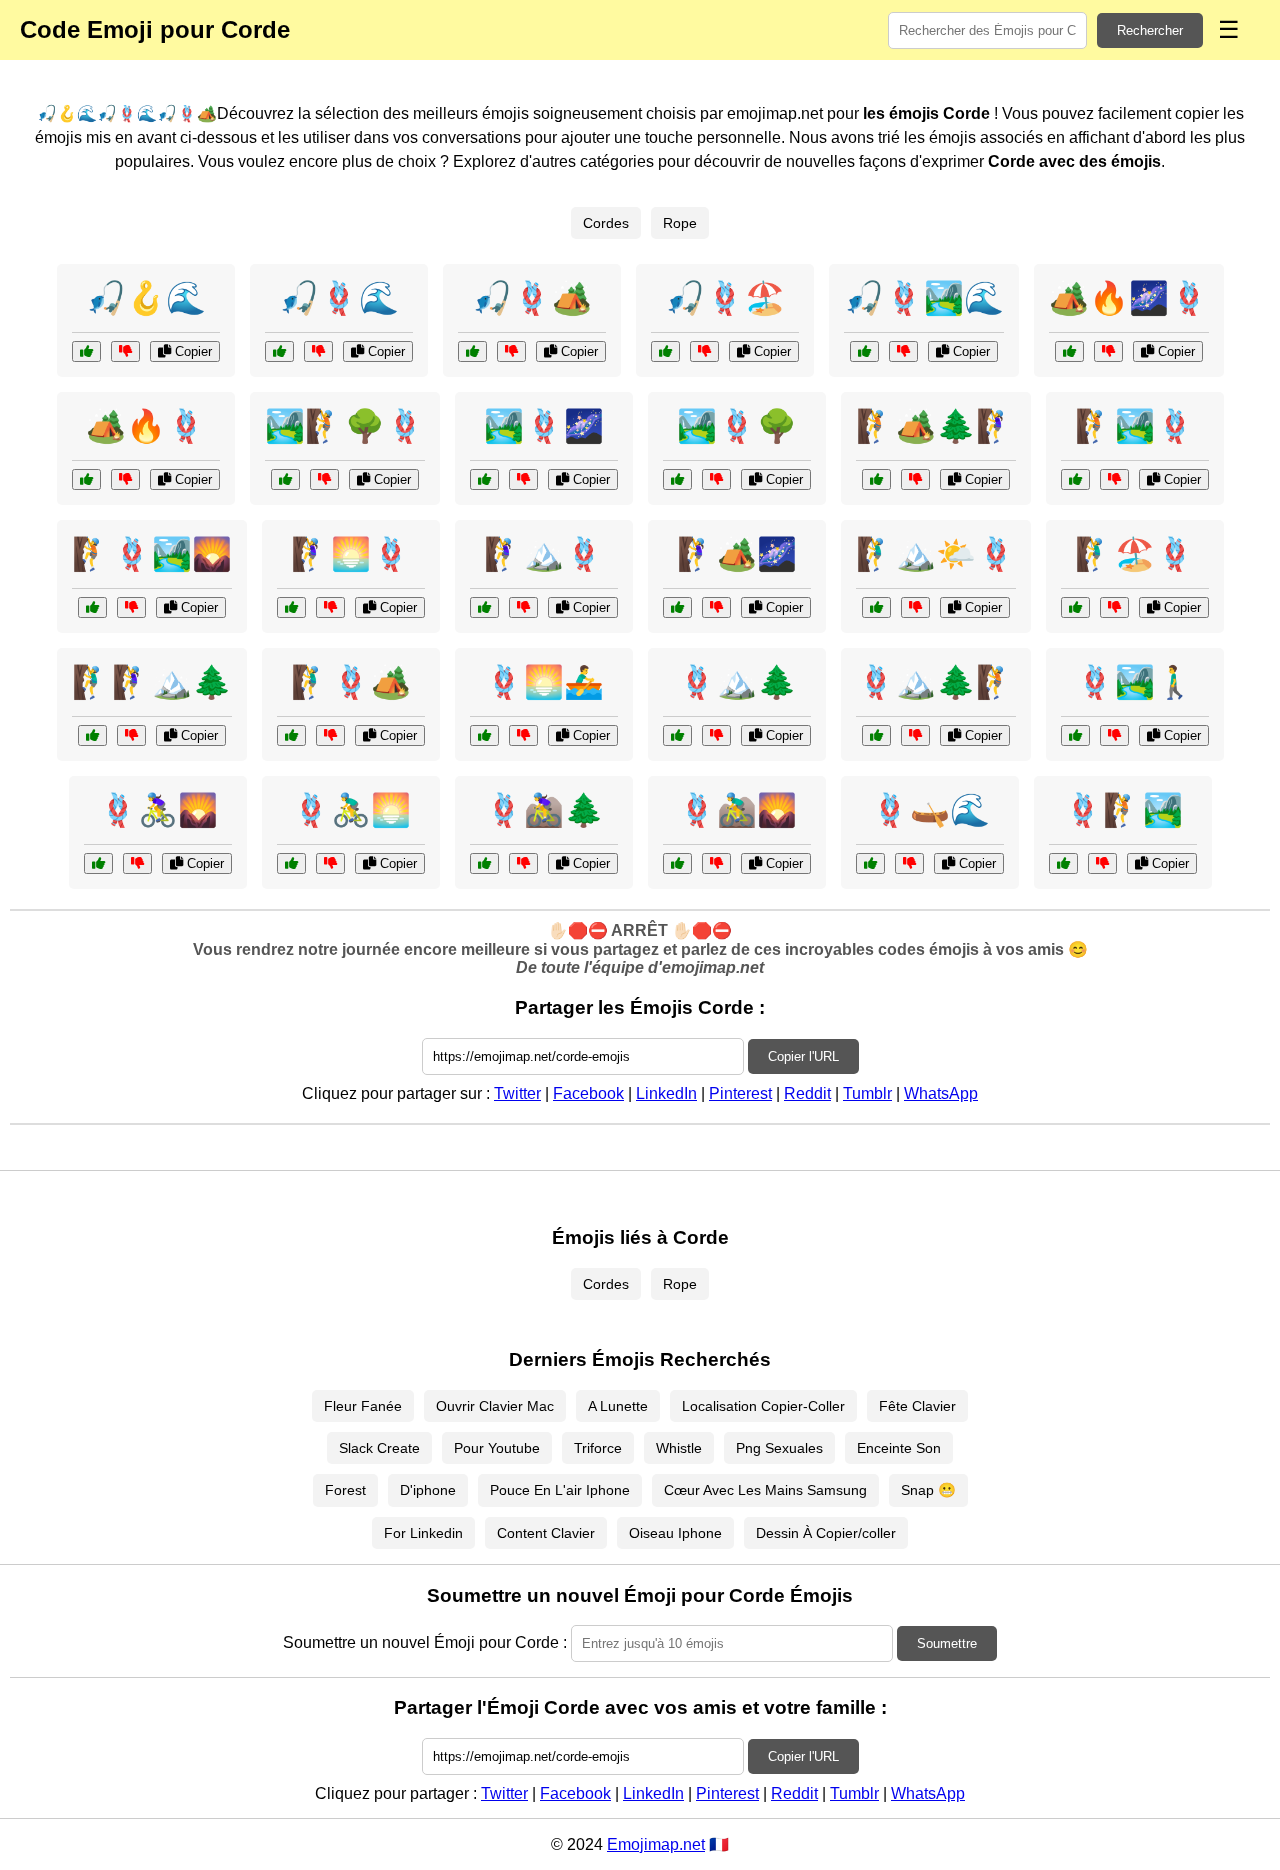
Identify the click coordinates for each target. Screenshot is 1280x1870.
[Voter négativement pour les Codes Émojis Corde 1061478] (511, 351)
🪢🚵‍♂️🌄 (737, 810)
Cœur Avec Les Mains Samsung (765, 1490)
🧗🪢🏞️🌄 (152, 554)
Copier (191, 351)
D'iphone (428, 1490)
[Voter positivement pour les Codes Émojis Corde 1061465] (870, 863)
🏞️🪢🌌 (544, 426)
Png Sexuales (779, 1448)
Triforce (598, 1448)
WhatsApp (941, 1093)
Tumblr (867, 1093)
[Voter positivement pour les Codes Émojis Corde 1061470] (876, 735)
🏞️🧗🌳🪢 (345, 426)
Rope (680, 223)
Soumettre (947, 1643)
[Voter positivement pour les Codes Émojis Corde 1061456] (1063, 863)
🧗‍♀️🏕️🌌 (737, 554)
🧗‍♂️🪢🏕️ (351, 682)
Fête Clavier (917, 1406)
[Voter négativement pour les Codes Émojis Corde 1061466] (324, 479)
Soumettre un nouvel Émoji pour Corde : (425, 1642)
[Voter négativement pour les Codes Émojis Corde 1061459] (716, 863)
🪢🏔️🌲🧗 (936, 682)
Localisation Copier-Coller (763, 1406)
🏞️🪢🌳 (737, 426)
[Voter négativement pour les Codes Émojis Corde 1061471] (131, 607)
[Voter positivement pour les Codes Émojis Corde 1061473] (86, 479)
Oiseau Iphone (675, 1533)
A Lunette (618, 1406)
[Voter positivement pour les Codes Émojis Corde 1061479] (98, 863)
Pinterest (740, 1093)
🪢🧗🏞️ (1123, 810)
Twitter (517, 1093)
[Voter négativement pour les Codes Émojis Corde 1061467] (330, 863)
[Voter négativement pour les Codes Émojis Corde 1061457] (131, 735)
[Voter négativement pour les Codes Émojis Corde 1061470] (915, 735)
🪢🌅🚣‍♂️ (544, 682)
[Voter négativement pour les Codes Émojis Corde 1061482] (716, 735)
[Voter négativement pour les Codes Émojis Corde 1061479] (137, 863)
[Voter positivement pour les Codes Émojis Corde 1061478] (472, 351)
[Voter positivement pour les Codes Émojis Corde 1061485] (291, 607)
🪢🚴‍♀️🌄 (158, 810)
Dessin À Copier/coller (826, 1533)
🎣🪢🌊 (339, 298)
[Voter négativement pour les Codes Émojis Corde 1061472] (523, 863)
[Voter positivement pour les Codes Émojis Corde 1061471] (92, 607)
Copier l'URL (803, 1056)
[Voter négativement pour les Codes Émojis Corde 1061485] (330, 607)
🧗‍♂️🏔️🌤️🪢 (936, 554)
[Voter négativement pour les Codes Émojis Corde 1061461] (915, 479)
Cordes (606, 223)
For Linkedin (423, 1533)
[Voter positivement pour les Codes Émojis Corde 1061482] (677, 735)
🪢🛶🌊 (930, 810)
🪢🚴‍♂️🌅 (351, 810)
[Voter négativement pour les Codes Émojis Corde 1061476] (716, 479)
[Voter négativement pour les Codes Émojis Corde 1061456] (1102, 863)
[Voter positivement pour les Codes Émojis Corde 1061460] (1069, 351)
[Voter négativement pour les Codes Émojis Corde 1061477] (523, 607)
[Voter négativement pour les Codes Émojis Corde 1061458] (125, 351)
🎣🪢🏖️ (725, 298)
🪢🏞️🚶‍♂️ (1135, 682)
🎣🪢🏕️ (532, 298)
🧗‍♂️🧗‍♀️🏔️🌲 (152, 682)
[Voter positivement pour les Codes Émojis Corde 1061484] (484, 479)
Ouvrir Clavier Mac (495, 1406)
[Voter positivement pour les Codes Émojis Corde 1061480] (1075, 479)
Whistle (679, 1448)
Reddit (807, 1093)
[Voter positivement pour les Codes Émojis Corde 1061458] (86, 351)
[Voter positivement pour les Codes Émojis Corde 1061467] (291, 863)
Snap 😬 (928, 1490)
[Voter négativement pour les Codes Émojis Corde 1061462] (1114, 735)
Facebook (588, 1093)
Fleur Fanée (363, 1406)
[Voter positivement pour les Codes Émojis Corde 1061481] (279, 351)
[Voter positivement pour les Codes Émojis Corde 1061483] (291, 735)
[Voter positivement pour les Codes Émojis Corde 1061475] (484, 735)
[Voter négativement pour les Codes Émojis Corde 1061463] (704, 351)
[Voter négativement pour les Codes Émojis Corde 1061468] (716, 607)
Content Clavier (546, 1533)
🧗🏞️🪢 (1135, 426)
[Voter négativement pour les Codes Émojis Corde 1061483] (330, 735)
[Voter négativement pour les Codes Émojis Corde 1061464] (915, 607)
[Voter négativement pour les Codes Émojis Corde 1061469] (903, 351)
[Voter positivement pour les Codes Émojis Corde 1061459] (677, 863)
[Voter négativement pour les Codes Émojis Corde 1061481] (318, 351)
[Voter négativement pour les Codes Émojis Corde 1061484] (523, 479)
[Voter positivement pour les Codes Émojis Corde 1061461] (876, 479)
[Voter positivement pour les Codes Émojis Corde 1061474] (1075, 607)
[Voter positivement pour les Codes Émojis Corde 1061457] (92, 735)
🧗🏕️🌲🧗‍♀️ (936, 426)
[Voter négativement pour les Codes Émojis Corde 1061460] (1108, 351)
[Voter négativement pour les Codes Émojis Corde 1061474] (1114, 607)
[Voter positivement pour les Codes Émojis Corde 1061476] (677, 479)
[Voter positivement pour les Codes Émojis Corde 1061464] (876, 607)
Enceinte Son (899, 1448)
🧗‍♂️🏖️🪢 (1135, 554)
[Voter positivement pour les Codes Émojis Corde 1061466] (285, 479)
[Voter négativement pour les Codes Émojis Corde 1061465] (909, 863)
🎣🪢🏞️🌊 (924, 298)
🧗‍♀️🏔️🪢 (544, 554)
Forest (345, 1490)
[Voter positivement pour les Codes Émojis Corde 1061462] (1075, 735)
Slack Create (379, 1448)
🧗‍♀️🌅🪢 (351, 554)
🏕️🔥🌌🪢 (1129, 298)
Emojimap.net (656, 1844)
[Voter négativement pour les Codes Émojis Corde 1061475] (523, 735)
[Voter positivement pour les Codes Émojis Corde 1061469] (864, 351)
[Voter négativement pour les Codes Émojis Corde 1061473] (125, 479)
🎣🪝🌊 (146, 298)
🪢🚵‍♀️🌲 (544, 810)
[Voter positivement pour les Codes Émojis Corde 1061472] (484, 863)
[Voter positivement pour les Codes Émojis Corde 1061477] (484, 607)
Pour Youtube (497, 1448)
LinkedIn (666, 1093)
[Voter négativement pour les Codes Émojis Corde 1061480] (1114, 479)
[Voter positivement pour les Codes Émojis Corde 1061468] (677, 607)
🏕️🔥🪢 (146, 426)
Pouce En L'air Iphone (560, 1490)
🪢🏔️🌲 (737, 682)
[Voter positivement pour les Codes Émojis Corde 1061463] (665, 351)
